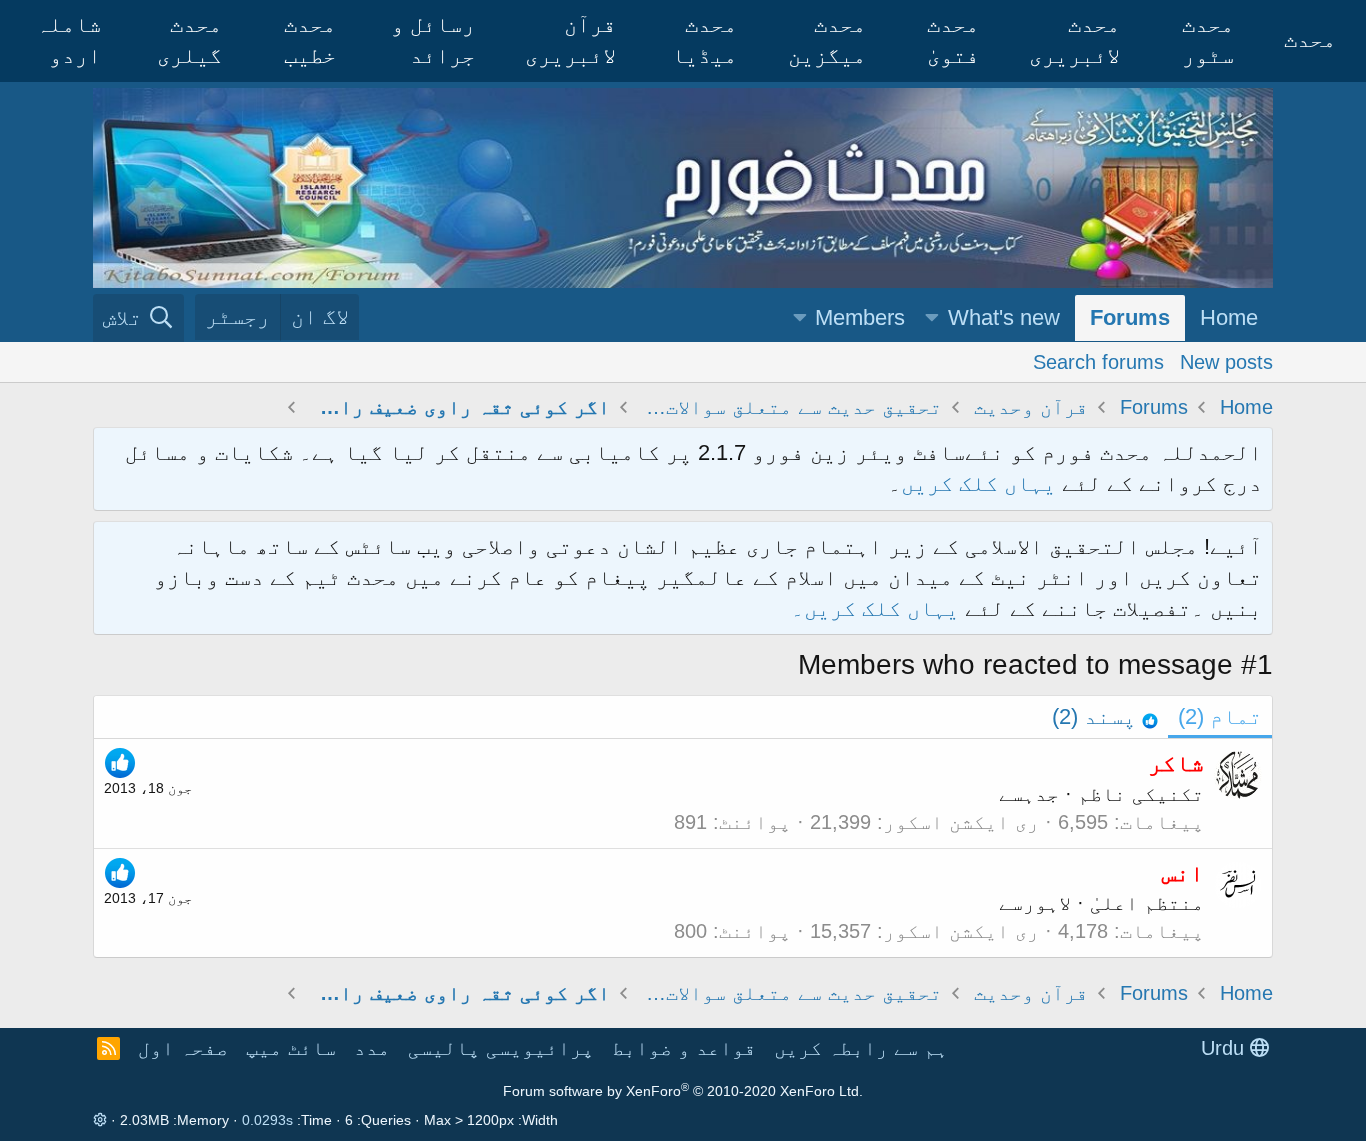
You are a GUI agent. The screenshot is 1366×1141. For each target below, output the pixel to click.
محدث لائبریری (1074, 40)
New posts (1226, 361)
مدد (372, 1048)
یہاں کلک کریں (978, 483)
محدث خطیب (310, 40)
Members (860, 317)
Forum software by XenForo (683, 1091)
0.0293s (267, 1120)
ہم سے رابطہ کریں (861, 1048)
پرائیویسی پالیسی (501, 1048)
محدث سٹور (1208, 40)
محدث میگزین (827, 40)
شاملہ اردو (68, 40)
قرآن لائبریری (570, 40)
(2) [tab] (1220, 716)
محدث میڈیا (704, 40)
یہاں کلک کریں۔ (878, 608)
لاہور (1047, 903)
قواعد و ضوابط (684, 1048)
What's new (1004, 317)
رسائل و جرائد (433, 40)
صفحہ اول (183, 1048)
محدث (1310, 39)
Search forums (1098, 361)
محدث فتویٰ (953, 40)
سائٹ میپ (291, 1048)
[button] (932, 318)
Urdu (1225, 1048)
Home (1229, 317)
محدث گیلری (189, 40)
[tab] (1105, 717)
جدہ (1041, 794)
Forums (1130, 317)
